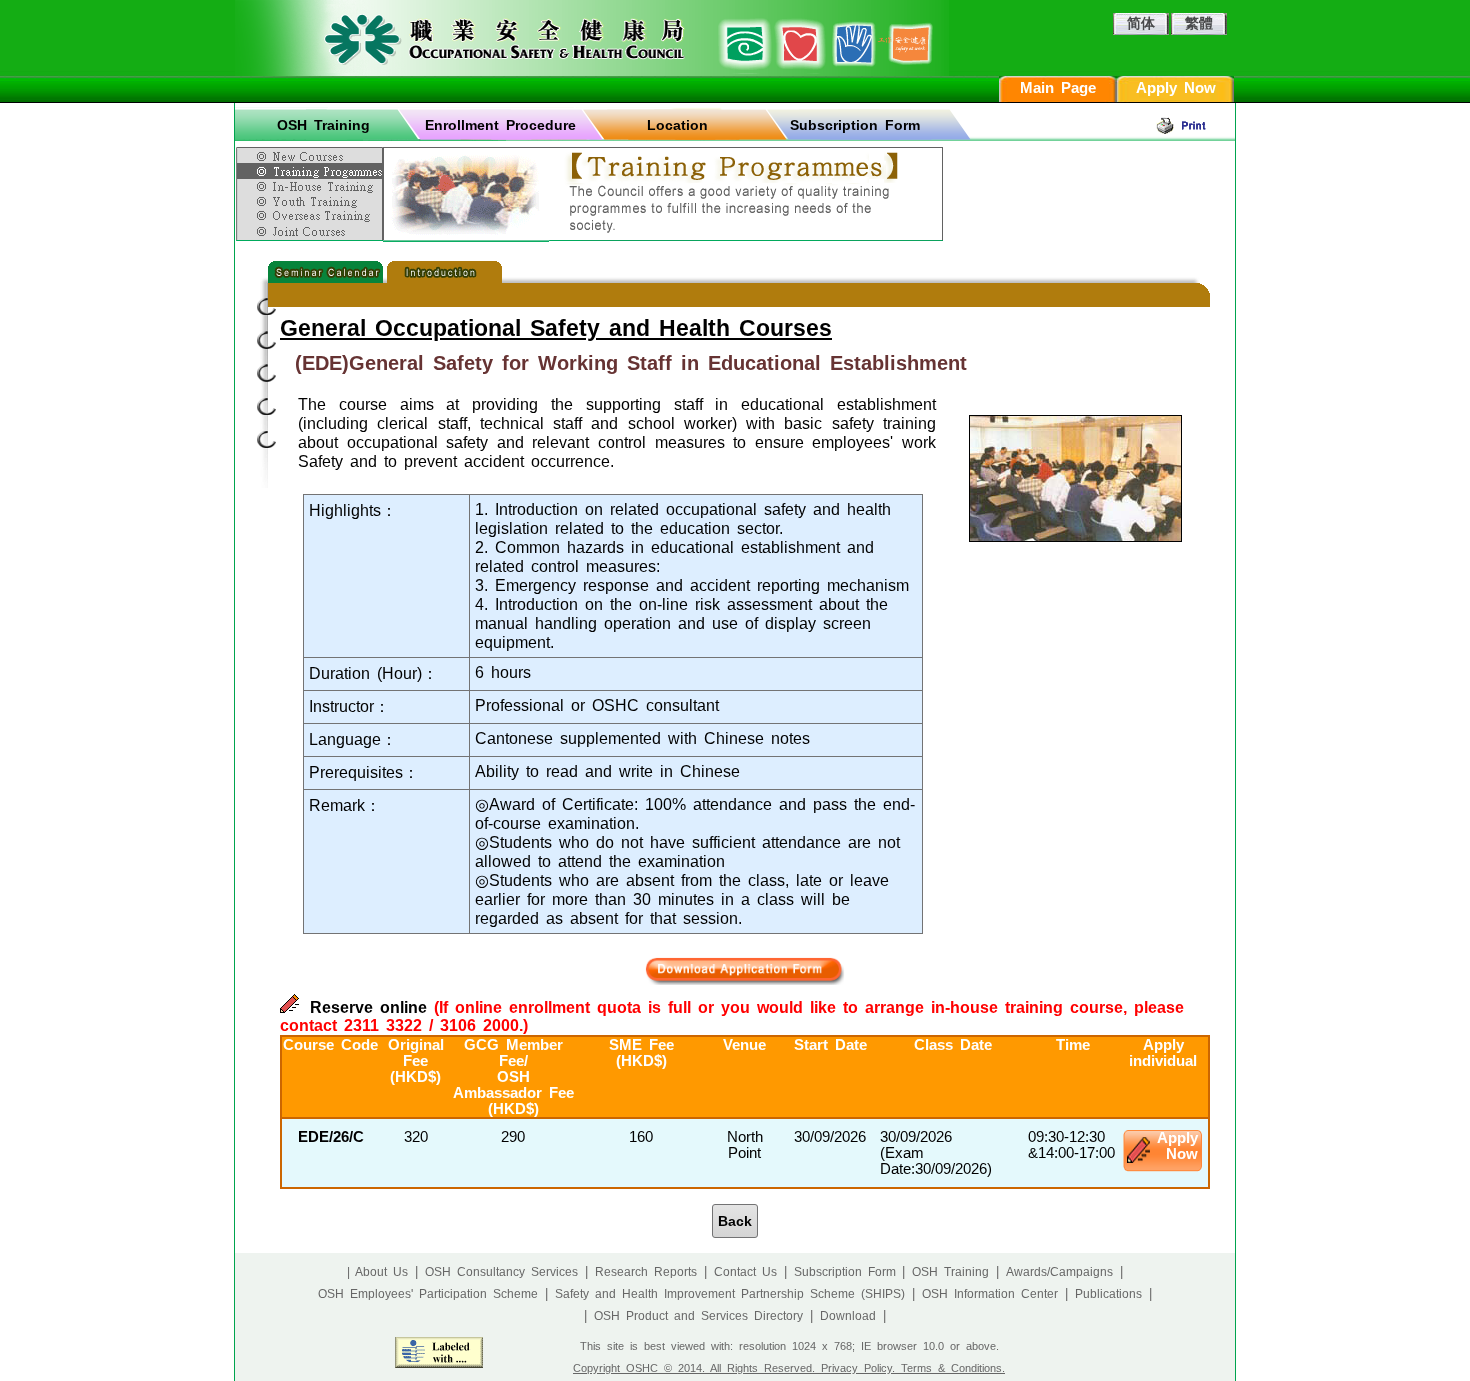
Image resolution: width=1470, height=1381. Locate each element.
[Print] (1195, 125)
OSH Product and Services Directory (698, 1316)
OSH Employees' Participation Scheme (428, 1294)
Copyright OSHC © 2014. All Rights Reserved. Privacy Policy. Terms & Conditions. (789, 1368)
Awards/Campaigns (1059, 1272)
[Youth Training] (312, 201)
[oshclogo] (592, 38)
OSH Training (323, 125)
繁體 (1199, 23)
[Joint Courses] (312, 232)
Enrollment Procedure (500, 125)
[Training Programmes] (312, 171)
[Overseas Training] (312, 215)
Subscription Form (855, 125)
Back (735, 1221)
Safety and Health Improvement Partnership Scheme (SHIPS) (730, 1294)
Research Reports (646, 1272)
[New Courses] (312, 153)
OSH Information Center (990, 1294)
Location (677, 125)
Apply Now (1176, 88)
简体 (1141, 23)
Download (848, 1316)
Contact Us (745, 1272)
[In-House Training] (312, 186)
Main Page (1058, 88)
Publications (1108, 1294)
